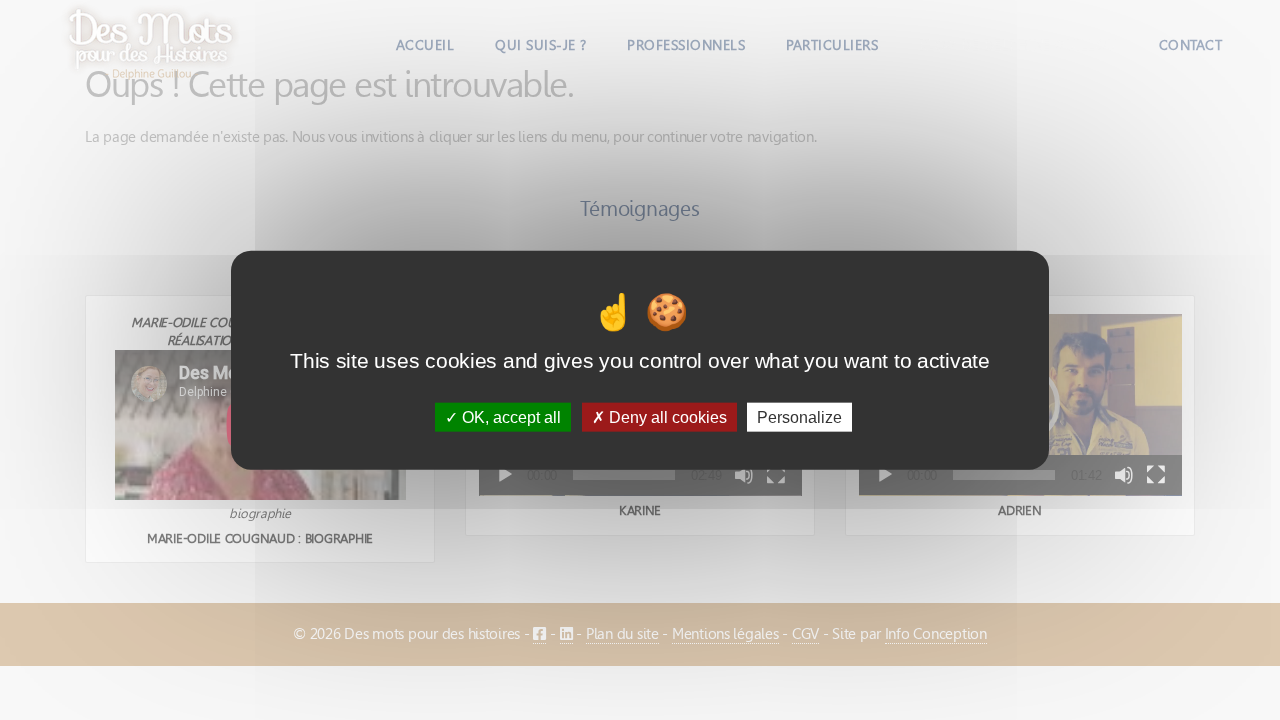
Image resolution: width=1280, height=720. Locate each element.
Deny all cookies (666, 416)
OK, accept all (509, 416)
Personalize (799, 416)
